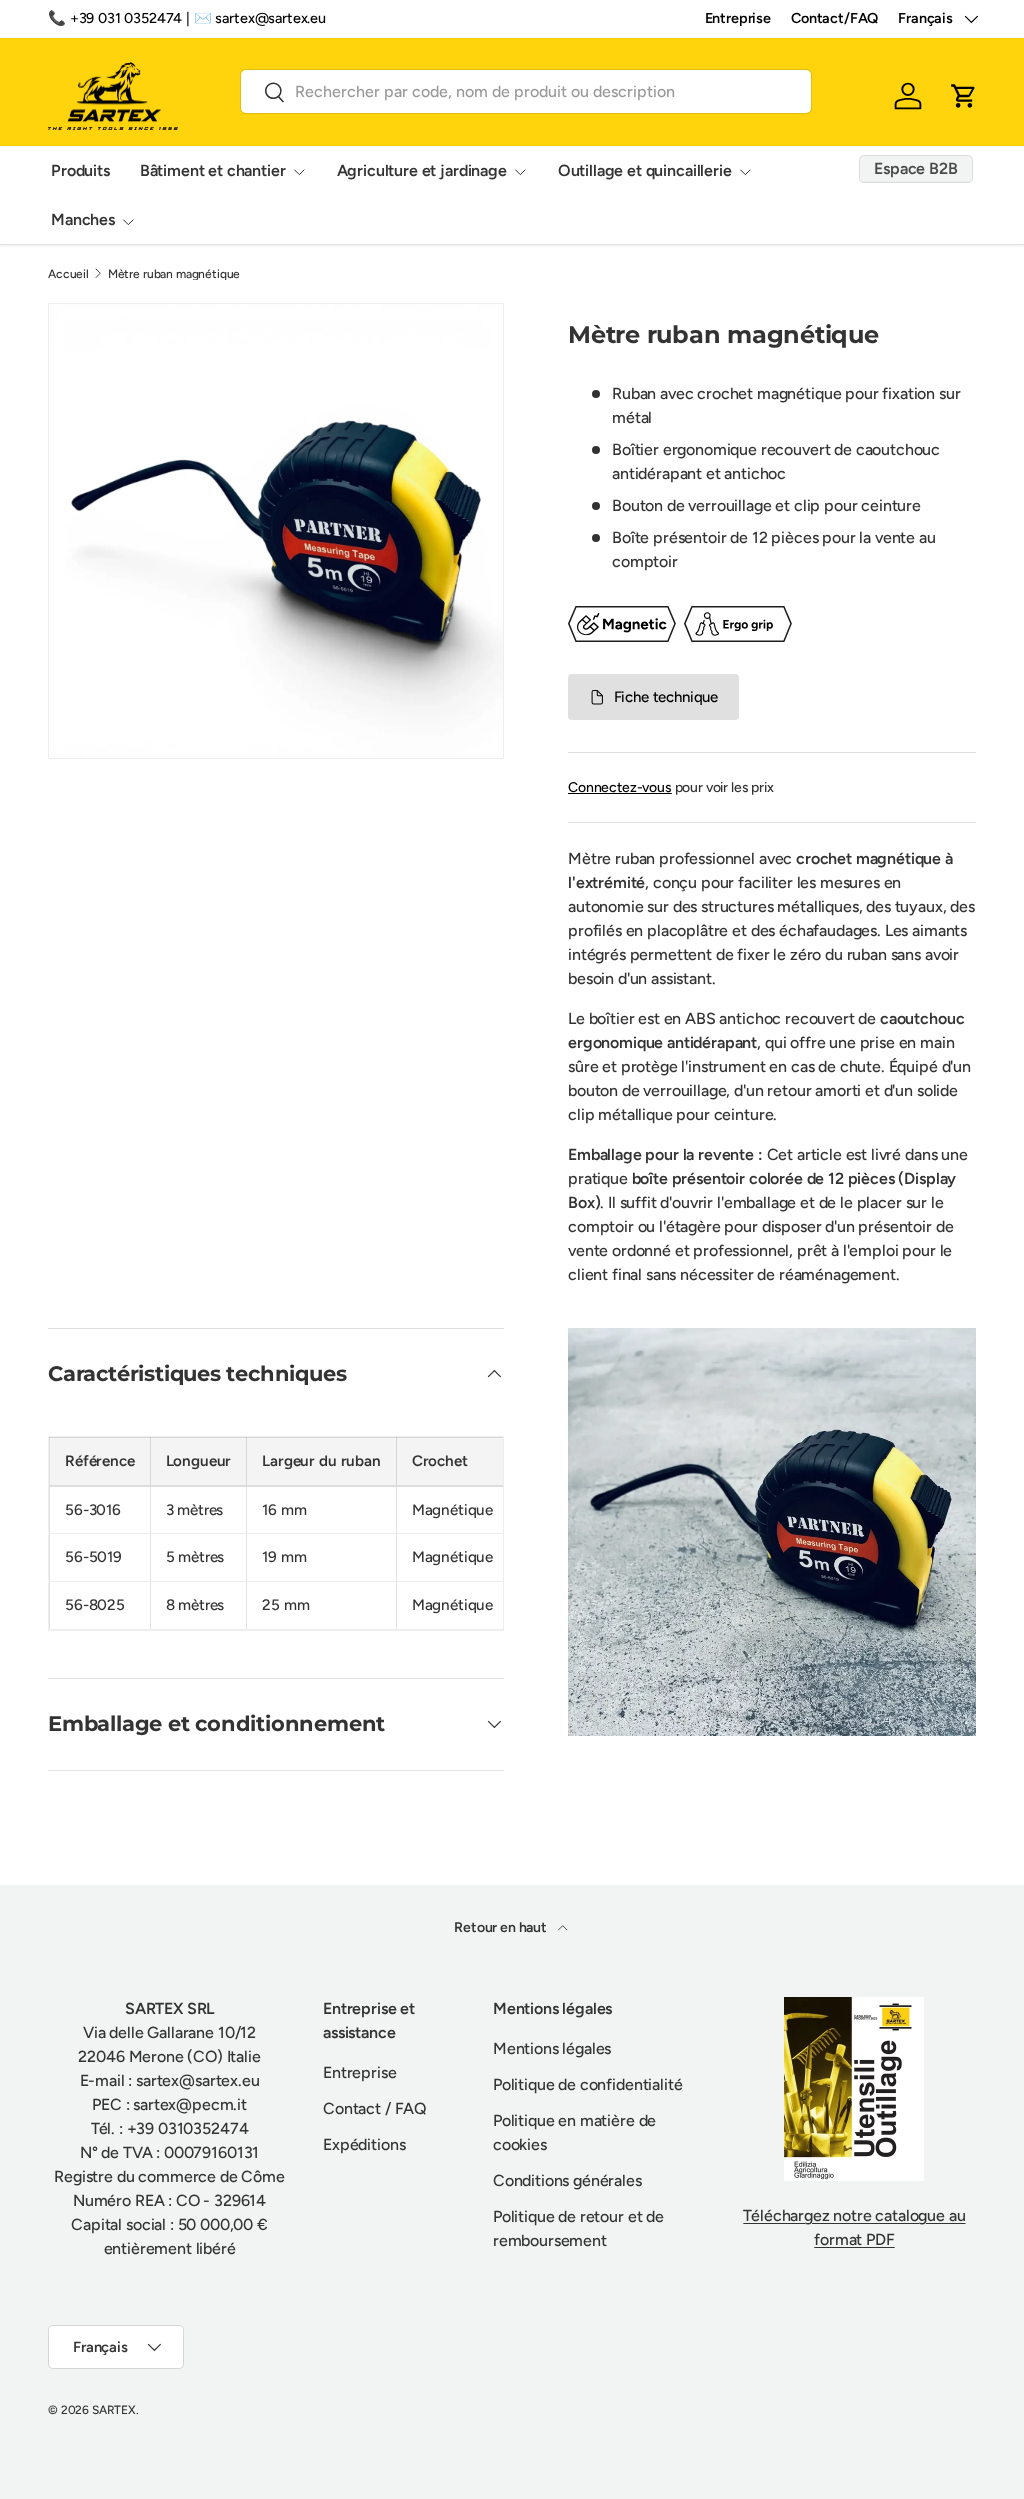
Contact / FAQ (375, 2108)
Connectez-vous (620, 787)
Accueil (68, 274)
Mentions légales (552, 2048)
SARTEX (114, 2410)
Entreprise (738, 18)
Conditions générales (567, 2180)
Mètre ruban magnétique (174, 274)
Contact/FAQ (834, 18)
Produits (80, 170)
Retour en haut (502, 1927)
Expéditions (364, 2144)
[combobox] (526, 91)
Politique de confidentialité (588, 2084)
